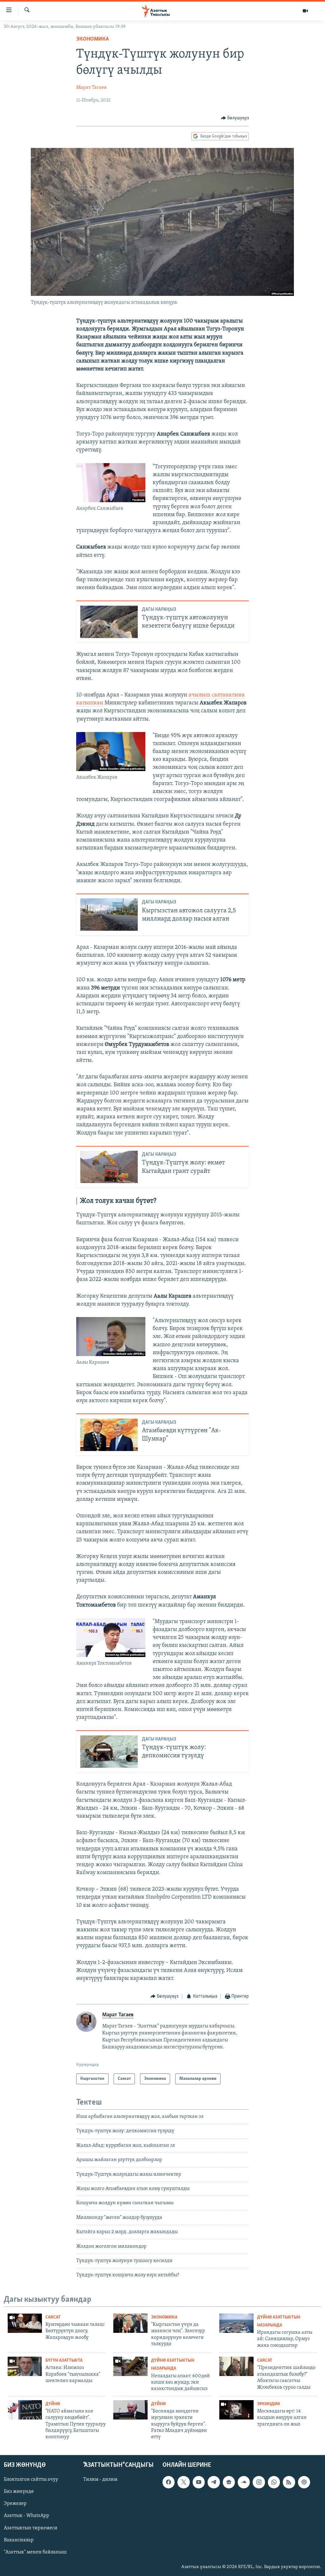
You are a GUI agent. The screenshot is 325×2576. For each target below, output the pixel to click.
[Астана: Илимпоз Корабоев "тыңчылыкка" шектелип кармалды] (25, 2366)
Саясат (53, 2317)
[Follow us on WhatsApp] (274, 2482)
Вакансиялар (19, 2540)
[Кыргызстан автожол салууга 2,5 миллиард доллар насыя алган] (109, 915)
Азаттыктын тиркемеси (31, 2528)
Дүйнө (53, 2404)
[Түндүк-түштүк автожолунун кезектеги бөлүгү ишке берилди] (109, 622)
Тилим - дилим (100, 2479)
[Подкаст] (304, 2482)
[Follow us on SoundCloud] (244, 2482)
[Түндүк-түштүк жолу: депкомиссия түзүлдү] (109, 1752)
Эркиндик (269, 2404)
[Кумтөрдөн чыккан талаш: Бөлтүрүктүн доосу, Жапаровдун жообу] (25, 2323)
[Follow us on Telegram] (214, 2482)
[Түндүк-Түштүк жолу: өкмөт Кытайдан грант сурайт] (109, 1167)
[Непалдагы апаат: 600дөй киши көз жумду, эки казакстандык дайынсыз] (130, 2366)
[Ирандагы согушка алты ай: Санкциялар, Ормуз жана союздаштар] (236, 2323)
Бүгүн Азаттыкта (64, 2361)
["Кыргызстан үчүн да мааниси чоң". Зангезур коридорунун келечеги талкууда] (130, 2323)
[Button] (235, 118)
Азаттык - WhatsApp (27, 2516)
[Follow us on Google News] (229, 2482)
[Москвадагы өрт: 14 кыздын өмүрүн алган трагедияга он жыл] (236, 2410)
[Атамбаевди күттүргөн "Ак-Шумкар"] (109, 1435)
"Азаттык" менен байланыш (35, 2552)
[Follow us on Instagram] (259, 2482)
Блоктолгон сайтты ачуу (31, 2479)
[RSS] (289, 2482)
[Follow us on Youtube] (199, 2482)
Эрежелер (15, 2504)
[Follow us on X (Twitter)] (183, 2482)
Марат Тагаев (91, 88)
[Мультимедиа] (305, 11)
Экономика (93, 39)
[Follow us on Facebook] (169, 2482)
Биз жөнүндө (19, 2492)
